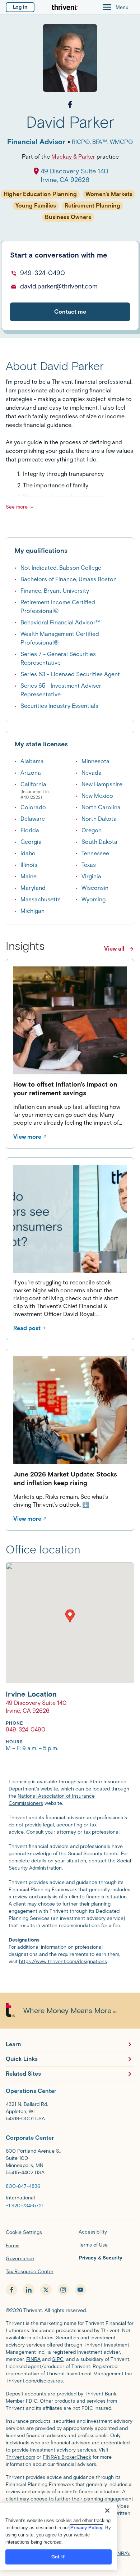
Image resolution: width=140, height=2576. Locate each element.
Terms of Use (93, 2245)
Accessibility (93, 2232)
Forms (13, 2246)
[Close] (107, 2511)
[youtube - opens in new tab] (80, 2290)
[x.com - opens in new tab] (46, 2290)
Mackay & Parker (73, 157)
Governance (20, 2259)
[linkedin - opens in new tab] (29, 2290)
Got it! (59, 2557)
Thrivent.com (20, 2457)
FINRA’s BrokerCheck (67, 2457)
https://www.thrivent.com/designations (63, 1961)
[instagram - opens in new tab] (63, 2290)
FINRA (33, 2359)
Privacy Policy (86, 2528)
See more (17, 507)
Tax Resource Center (30, 2272)
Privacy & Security (101, 2258)
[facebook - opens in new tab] (11, 2290)
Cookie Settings (24, 2232)
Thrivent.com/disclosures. (35, 2381)
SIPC (58, 2359)
